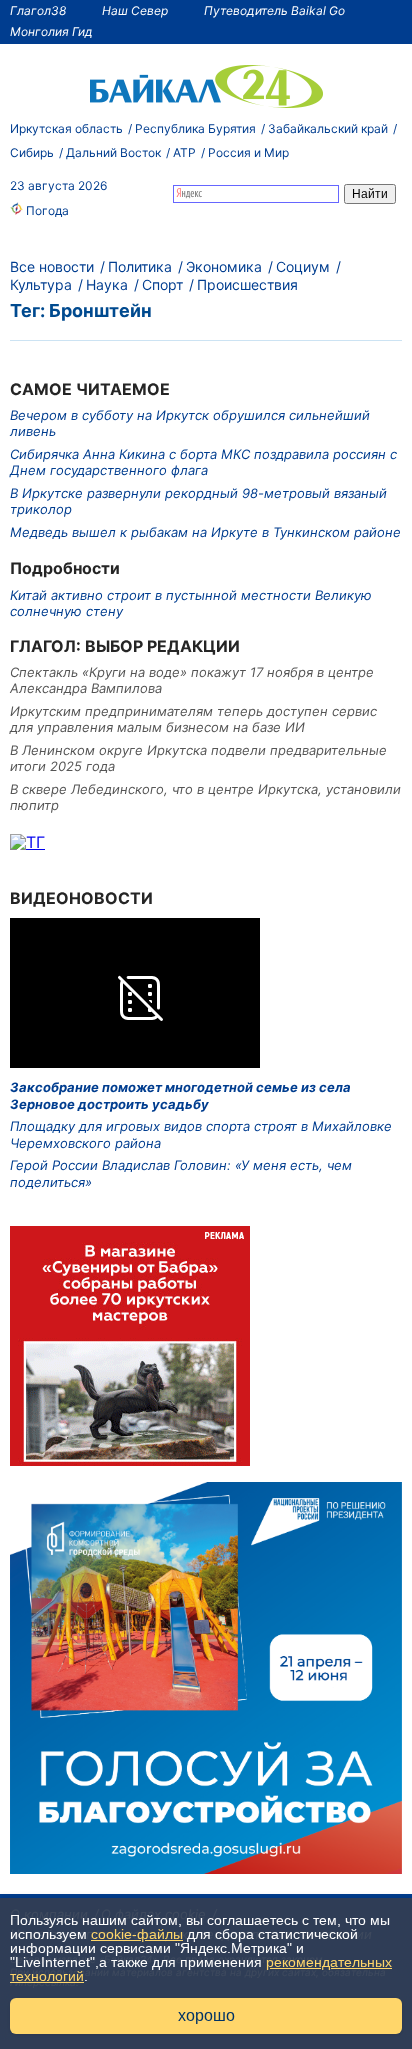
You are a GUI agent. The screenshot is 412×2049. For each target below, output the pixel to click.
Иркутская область (66, 128)
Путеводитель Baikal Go (274, 10)
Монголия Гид (51, 31)
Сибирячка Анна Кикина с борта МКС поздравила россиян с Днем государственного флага (203, 462)
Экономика (224, 266)
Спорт (162, 284)
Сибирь (32, 152)
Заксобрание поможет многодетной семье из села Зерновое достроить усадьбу (180, 1095)
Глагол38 (38, 10)
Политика (140, 266)
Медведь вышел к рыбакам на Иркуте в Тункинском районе (205, 532)
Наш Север (135, 10)
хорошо (206, 2015)
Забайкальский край (328, 128)
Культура (41, 284)
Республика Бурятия (195, 128)
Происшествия (247, 284)
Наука (107, 284)
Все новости (52, 266)
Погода (46, 210)
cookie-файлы (137, 1934)
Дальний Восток (113, 152)
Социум (303, 266)
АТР (184, 152)
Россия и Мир (248, 152)
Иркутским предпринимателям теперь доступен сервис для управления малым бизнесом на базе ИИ (193, 719)
